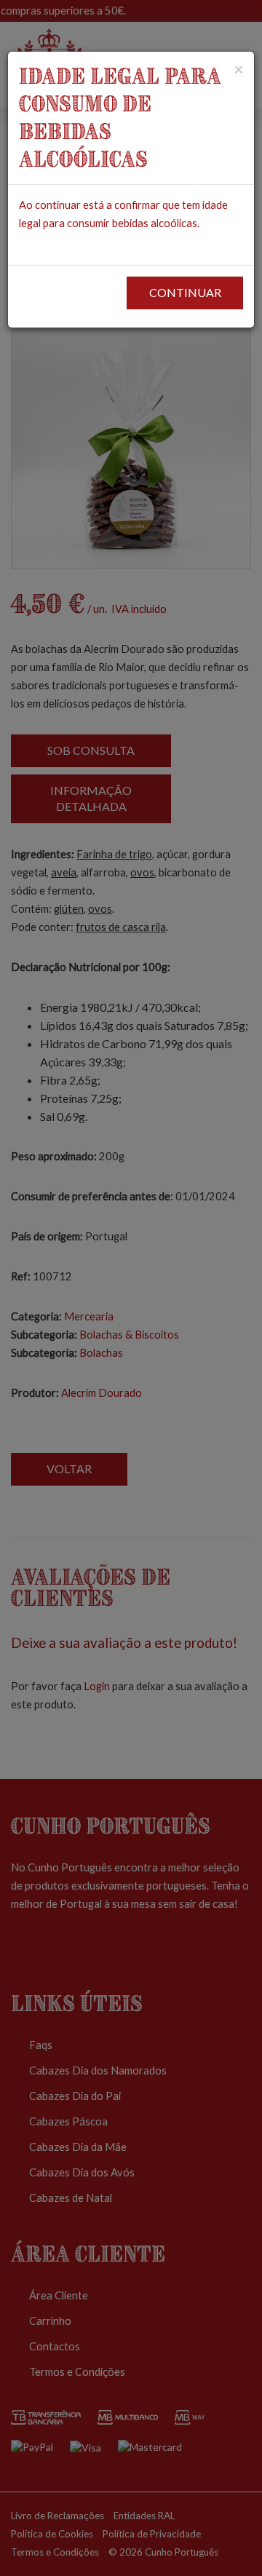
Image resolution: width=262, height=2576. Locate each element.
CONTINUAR (185, 292)
